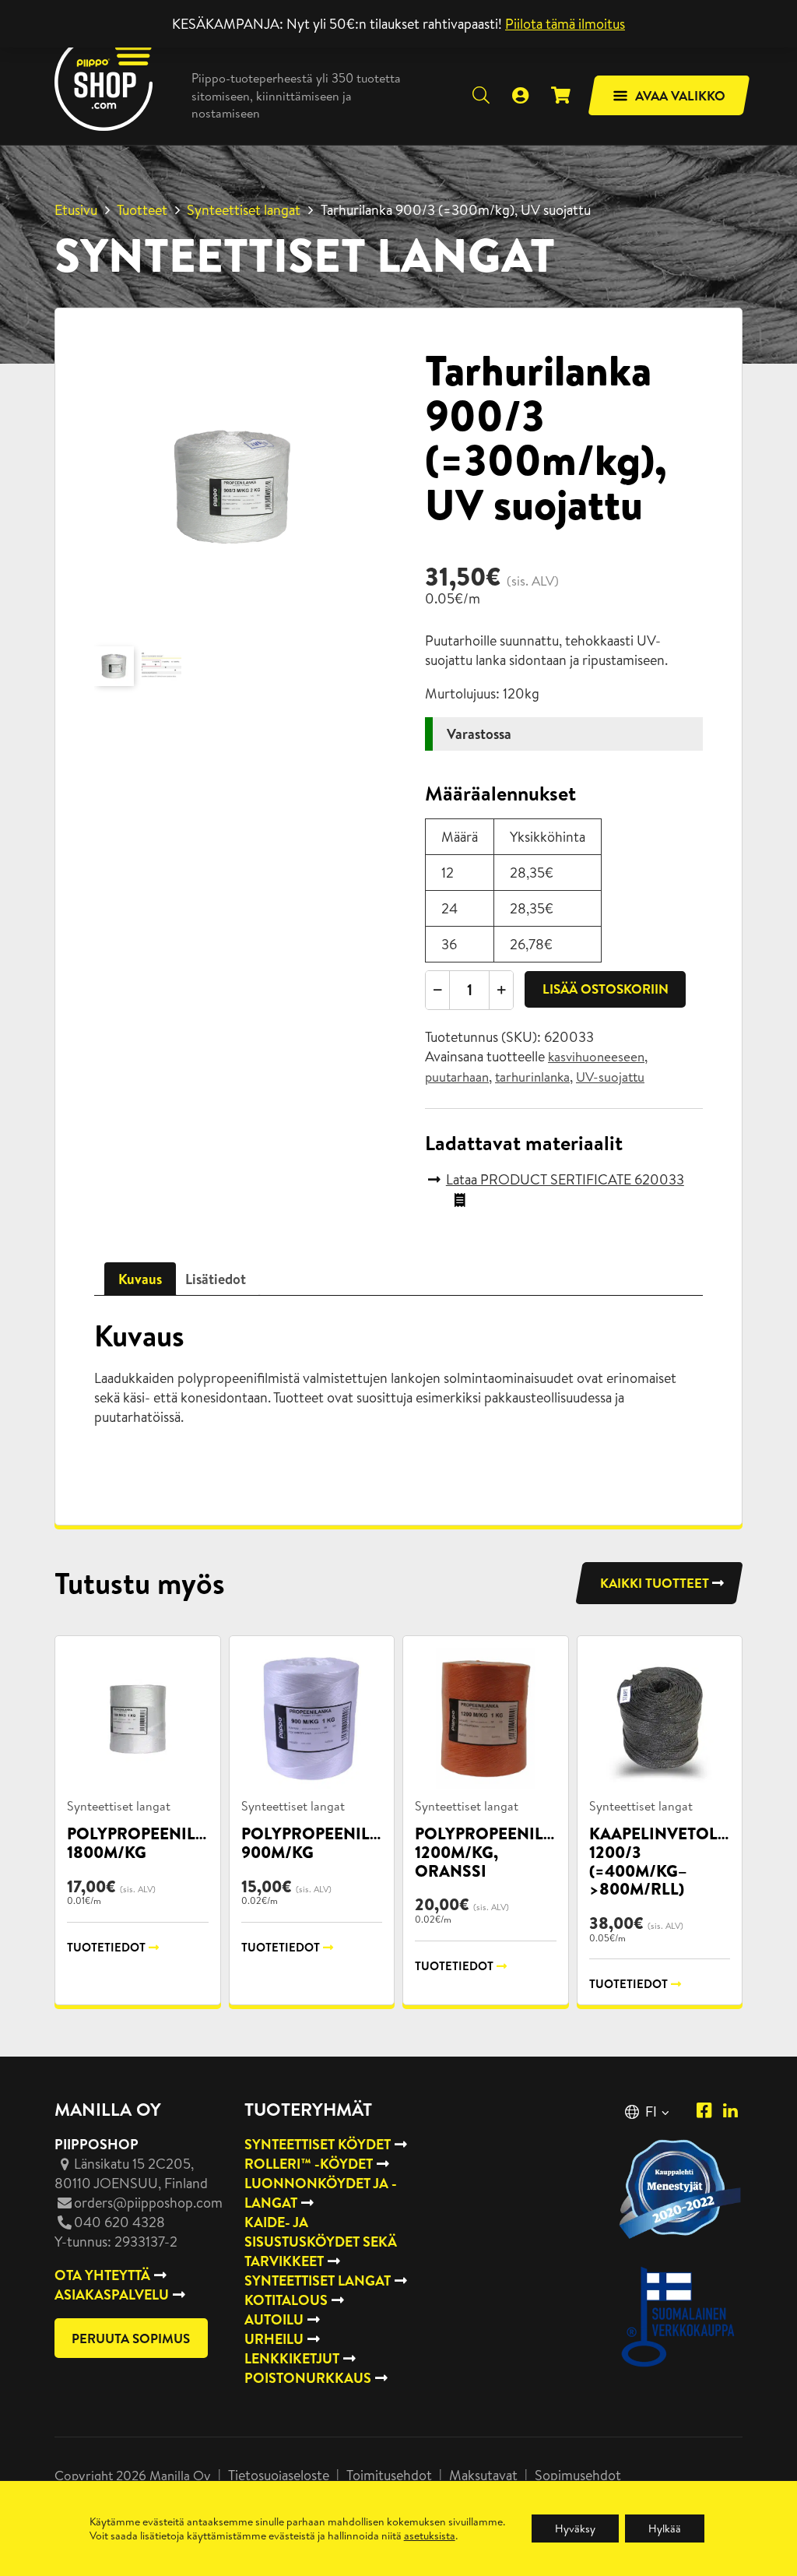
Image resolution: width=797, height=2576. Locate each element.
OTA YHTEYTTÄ (102, 2275)
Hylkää (665, 2528)
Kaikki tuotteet (655, 1583)
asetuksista (430, 2536)
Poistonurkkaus (308, 2378)
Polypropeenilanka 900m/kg (328, 1843)
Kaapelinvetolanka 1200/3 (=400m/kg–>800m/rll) (676, 1861)
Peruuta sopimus (131, 2338)
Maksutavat (483, 2475)
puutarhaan (457, 1077)
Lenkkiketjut (292, 2358)
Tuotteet (142, 210)
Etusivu (76, 210)
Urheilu (274, 2339)
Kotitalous (286, 2300)
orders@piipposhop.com (148, 2203)
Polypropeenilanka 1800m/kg (154, 1843)
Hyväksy (575, 2528)
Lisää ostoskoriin (606, 989)
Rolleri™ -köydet (309, 2164)
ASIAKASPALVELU (112, 2294)
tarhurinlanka (532, 1077)
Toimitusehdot (389, 2475)
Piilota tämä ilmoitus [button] (565, 24)
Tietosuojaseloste (279, 2475)
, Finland (131, 2173)
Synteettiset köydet (318, 2144)
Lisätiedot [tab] (216, 1279)
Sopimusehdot (578, 2475)
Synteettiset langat (244, 210)
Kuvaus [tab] (140, 1279)
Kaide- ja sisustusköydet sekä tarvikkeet (321, 2242)
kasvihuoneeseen (596, 1057)
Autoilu (274, 2319)
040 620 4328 (119, 2222)
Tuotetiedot (106, 1947)
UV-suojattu (610, 1077)
